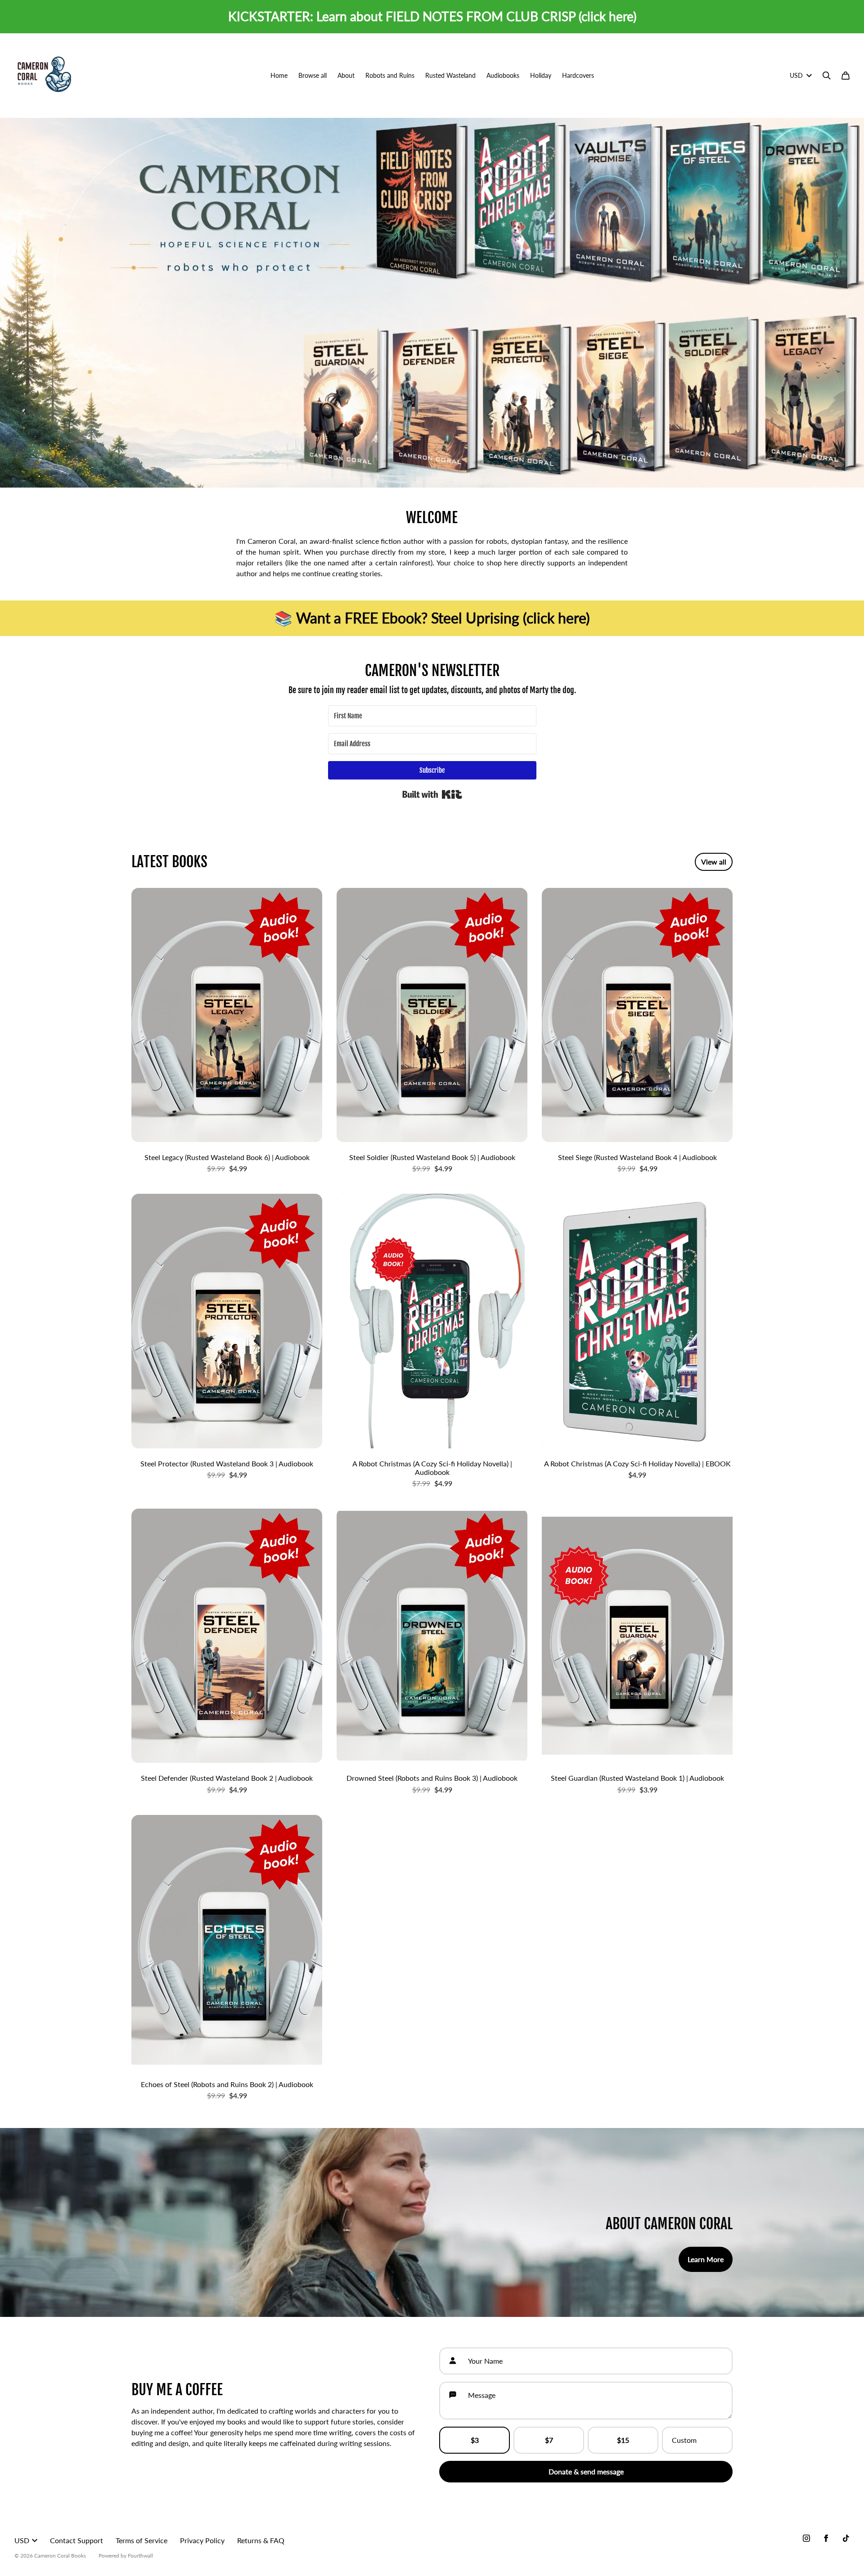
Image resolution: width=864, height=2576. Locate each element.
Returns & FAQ (261, 2540)
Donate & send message (586, 2471)
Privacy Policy (202, 2540)
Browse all (313, 75)
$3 (475, 2440)
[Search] (827, 76)
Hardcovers (578, 75)
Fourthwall (140, 2556)
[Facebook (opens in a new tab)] (826, 2538)
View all (714, 862)
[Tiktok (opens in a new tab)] (846, 2538)
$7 (549, 2440)
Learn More (706, 2259)
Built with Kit (432, 794)
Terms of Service (142, 2540)
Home (279, 75)
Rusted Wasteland (450, 75)
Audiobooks (503, 75)
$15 (623, 2440)
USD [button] (796, 75)
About (346, 75)
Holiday (541, 75)
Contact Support (76, 2540)
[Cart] (846, 76)
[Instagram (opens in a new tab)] (806, 2538)
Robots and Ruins (390, 75)
